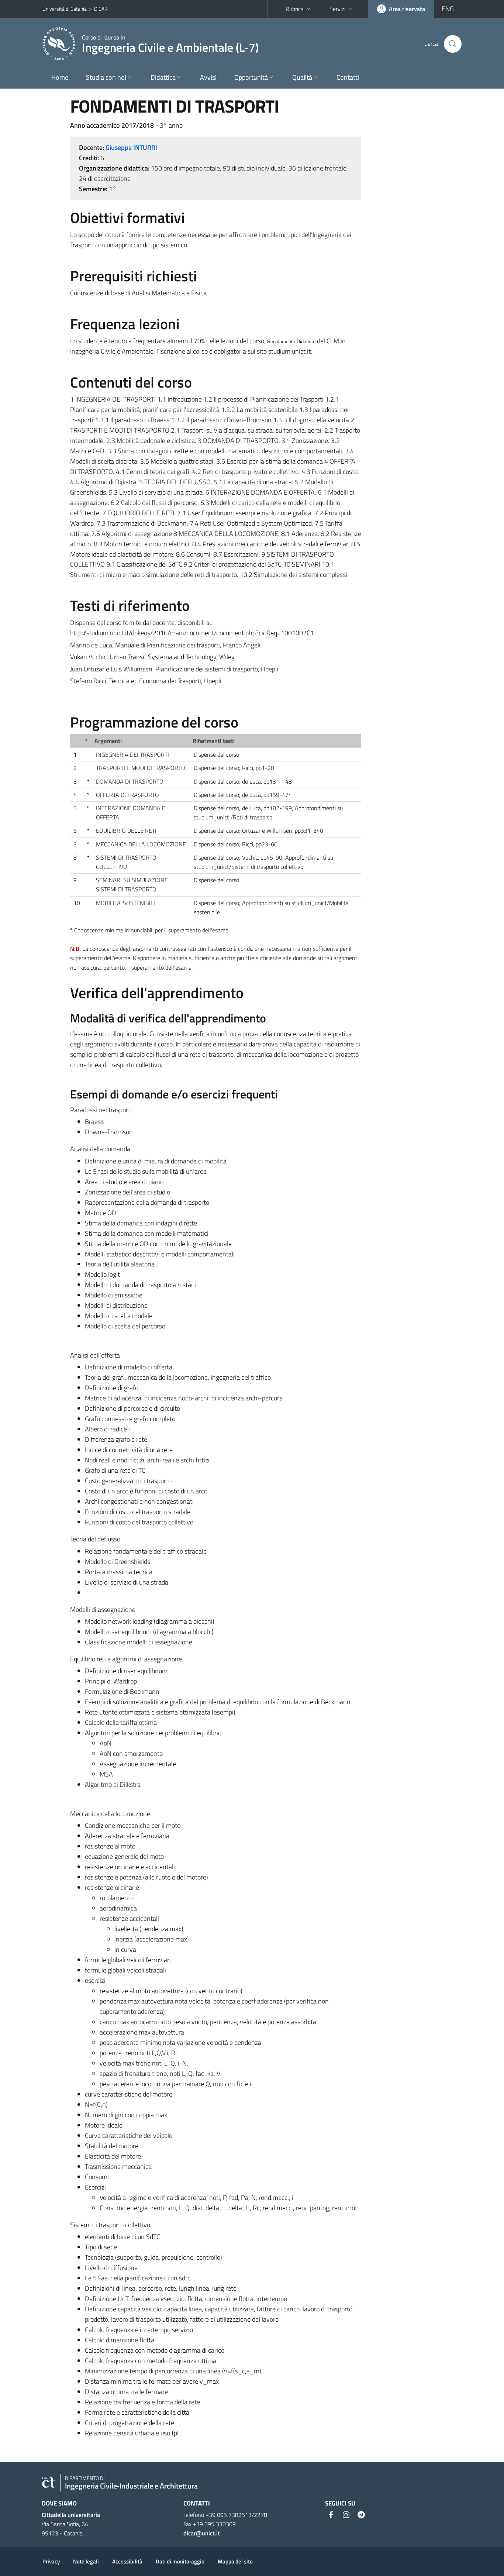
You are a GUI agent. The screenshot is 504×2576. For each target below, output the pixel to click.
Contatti (348, 77)
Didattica (163, 77)
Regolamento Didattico (291, 342)
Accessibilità (127, 2561)
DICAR (101, 9)
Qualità (302, 77)
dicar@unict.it (202, 2533)
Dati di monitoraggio (180, 2561)
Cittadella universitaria (71, 2515)
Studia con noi (106, 77)
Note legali (86, 2561)
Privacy (51, 2561)
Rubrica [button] (295, 9)
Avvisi (208, 77)
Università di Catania (65, 9)
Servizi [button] (337, 9)
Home (60, 77)
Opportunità (251, 77)
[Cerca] (453, 44)
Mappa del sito (235, 2561)
